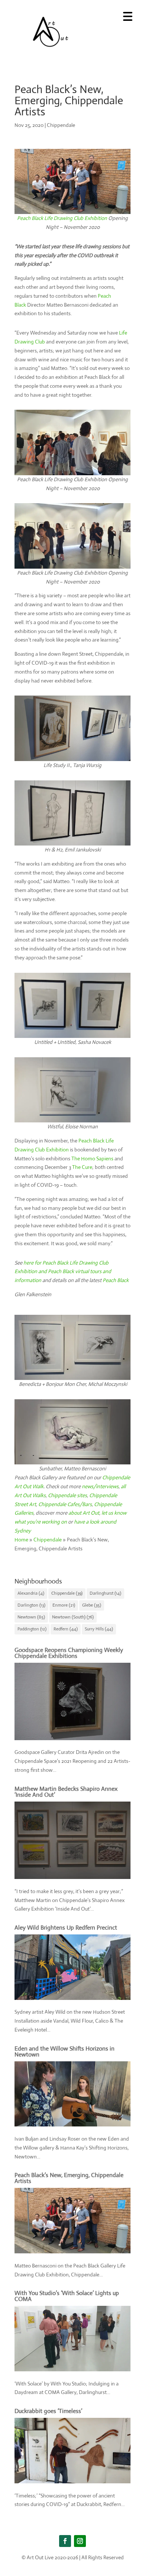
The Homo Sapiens (92, 1158)
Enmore (64, 1605)
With (21, 2293)
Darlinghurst (105, 1593)
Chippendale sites (67, 1495)
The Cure (82, 1167)
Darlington (31, 1605)
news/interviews (100, 1486)
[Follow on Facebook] (65, 2541)
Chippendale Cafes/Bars (65, 1504)
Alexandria (31, 1593)
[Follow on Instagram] (80, 2541)
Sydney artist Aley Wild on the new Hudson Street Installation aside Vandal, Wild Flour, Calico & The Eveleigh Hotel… (70, 2021)
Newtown (31, 1617)
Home (21, 1540)
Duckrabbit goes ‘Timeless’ (48, 2411)
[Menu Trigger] (128, 16)
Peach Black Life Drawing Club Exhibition (62, 218)
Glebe (92, 1605)
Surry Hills (99, 1629)
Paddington (32, 1629)
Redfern (66, 1629)
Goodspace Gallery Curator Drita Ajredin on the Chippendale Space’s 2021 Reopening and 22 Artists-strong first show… (72, 1761)
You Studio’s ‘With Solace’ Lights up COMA (67, 2296)
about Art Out (84, 1513)
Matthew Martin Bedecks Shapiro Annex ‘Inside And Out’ (66, 1792)
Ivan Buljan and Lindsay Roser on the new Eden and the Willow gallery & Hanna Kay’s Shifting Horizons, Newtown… (72, 2148)
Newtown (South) (73, 1617)
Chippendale (61, 125)
